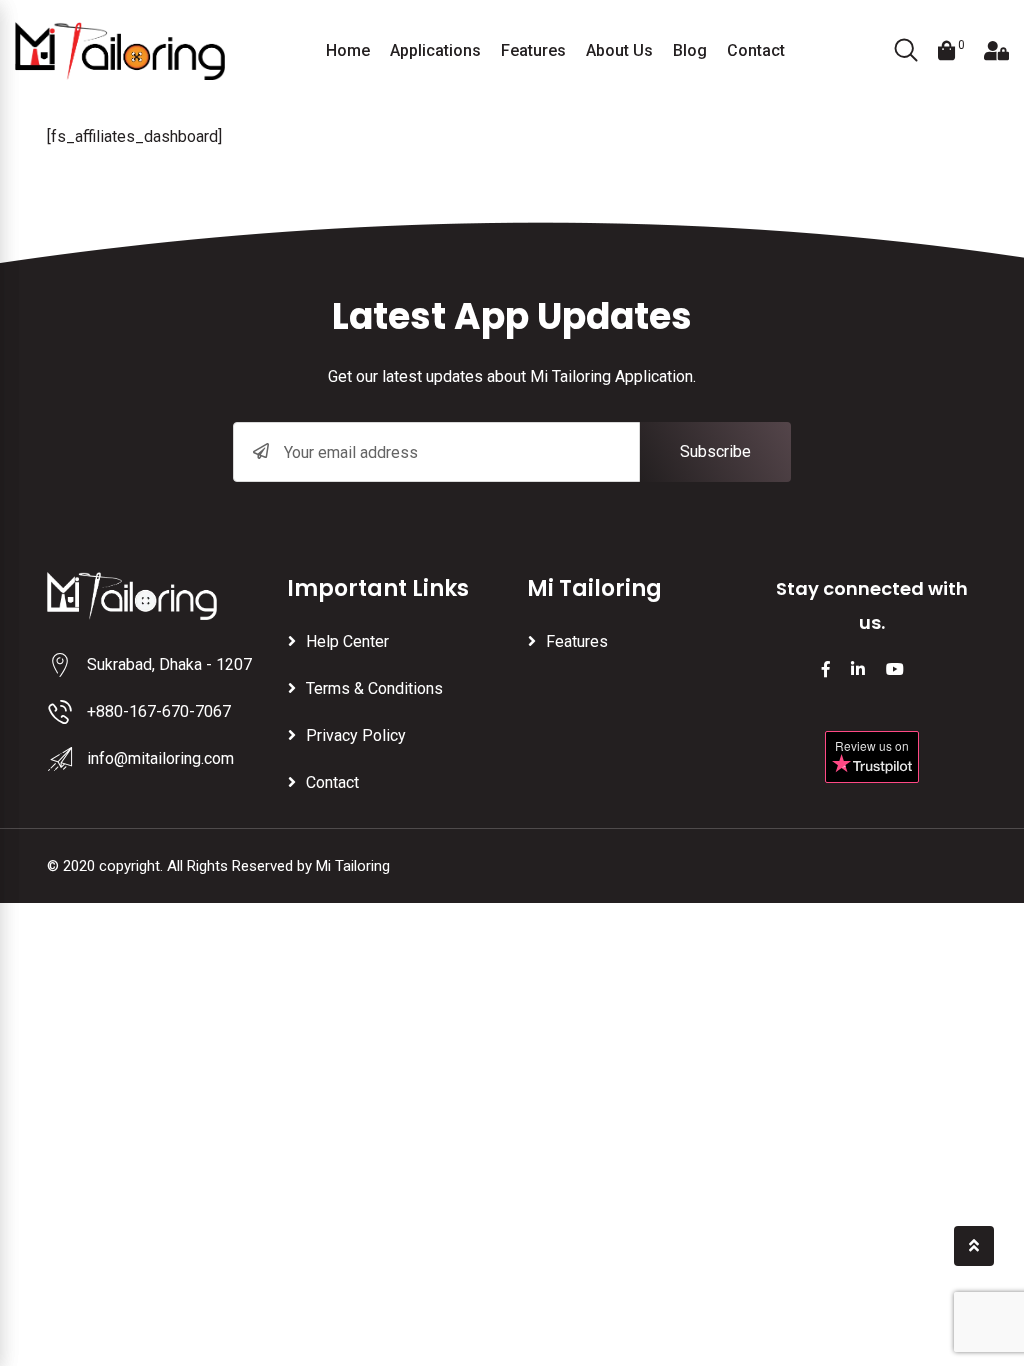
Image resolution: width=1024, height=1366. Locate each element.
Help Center (347, 641)
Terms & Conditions (374, 688)
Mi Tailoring (353, 866)
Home (348, 50)
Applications (435, 50)
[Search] (906, 52)
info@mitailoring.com (160, 758)
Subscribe (715, 451)
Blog (690, 50)
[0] (947, 51)
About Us (619, 50)
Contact (756, 50)
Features (533, 50)
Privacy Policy (356, 735)
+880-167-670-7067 (159, 711)
